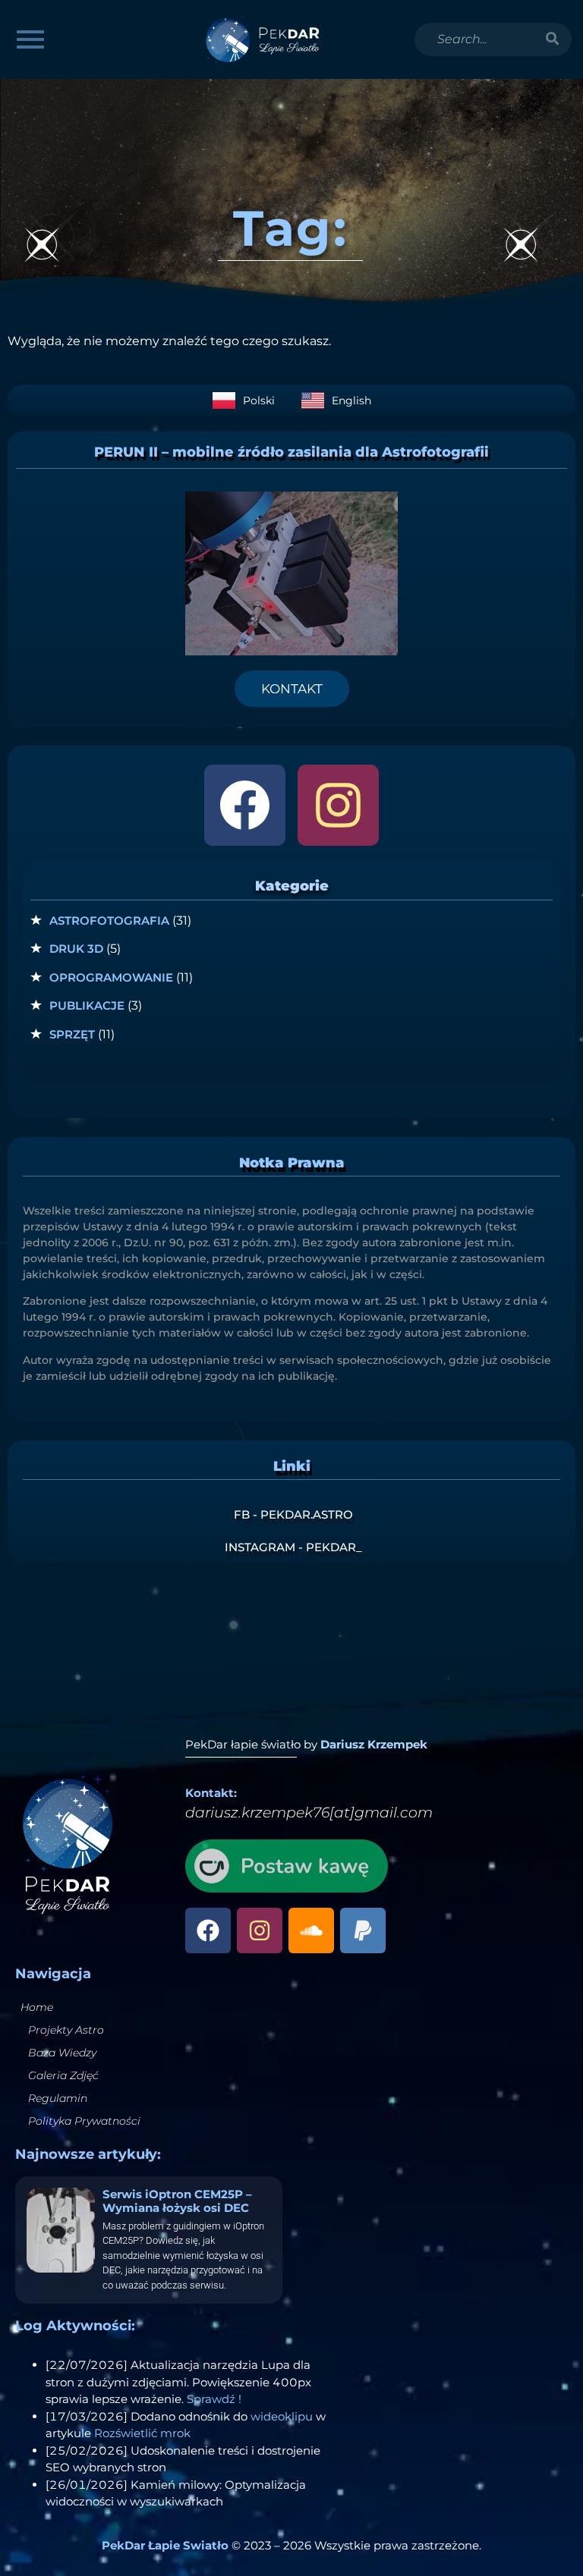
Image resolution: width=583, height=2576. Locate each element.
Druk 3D (76, 949)
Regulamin (58, 2098)
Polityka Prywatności (84, 2121)
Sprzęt (72, 1034)
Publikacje (87, 1005)
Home (37, 2007)
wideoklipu (282, 2416)
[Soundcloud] (311, 1930)
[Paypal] (363, 1930)
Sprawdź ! (214, 2399)
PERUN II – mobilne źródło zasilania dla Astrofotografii (291, 452)
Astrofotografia (109, 920)
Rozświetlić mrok (142, 2433)
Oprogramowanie (111, 977)
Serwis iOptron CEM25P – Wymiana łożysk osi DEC (177, 2201)
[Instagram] (338, 805)
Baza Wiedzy (62, 2053)
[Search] (553, 39)
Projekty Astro (66, 2030)
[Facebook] (245, 805)
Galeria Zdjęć (63, 2075)
